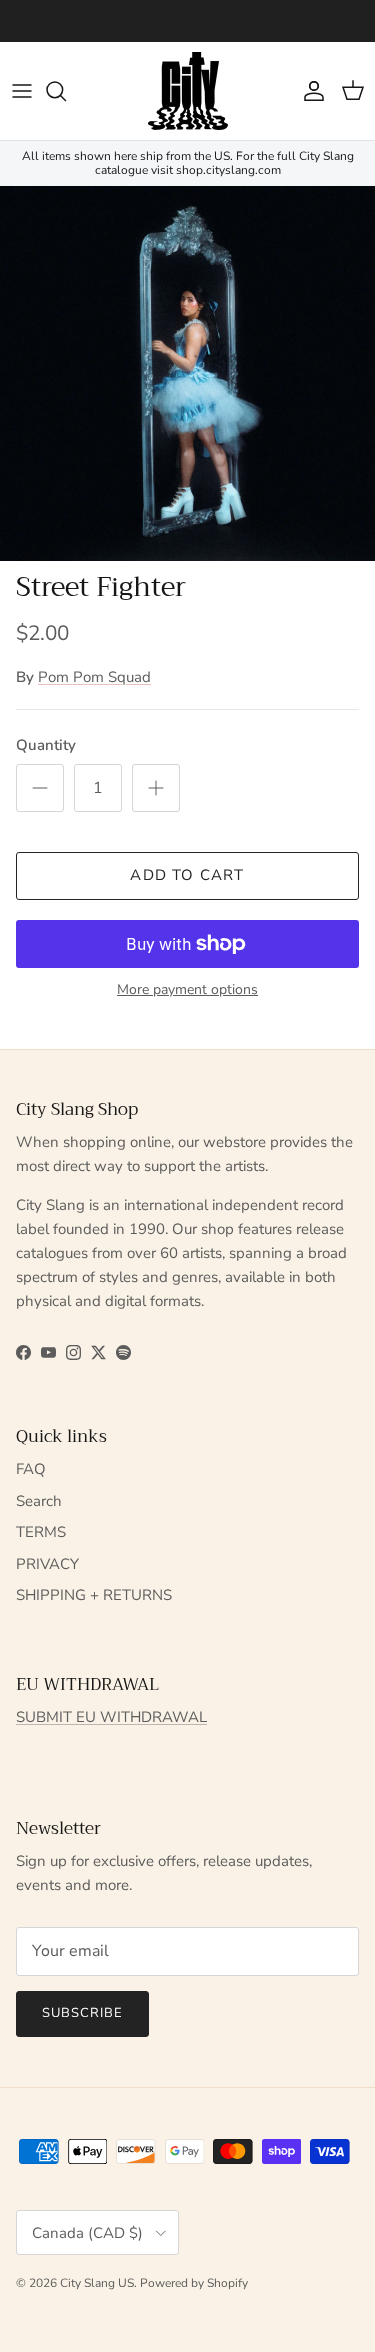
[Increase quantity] (156, 788)
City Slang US (97, 2283)
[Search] (66, 91)
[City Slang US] (188, 91)
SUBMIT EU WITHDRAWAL (111, 1717)
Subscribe (82, 2013)
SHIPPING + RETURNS (94, 1595)
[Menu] (22, 91)
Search (39, 1501)
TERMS (41, 1532)
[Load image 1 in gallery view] (187, 373)
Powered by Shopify (194, 2283)
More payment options (187, 990)
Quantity (46, 745)
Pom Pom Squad (94, 677)
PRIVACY (47, 1564)
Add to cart (187, 875)
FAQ (31, 1469)
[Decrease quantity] (40, 788)
